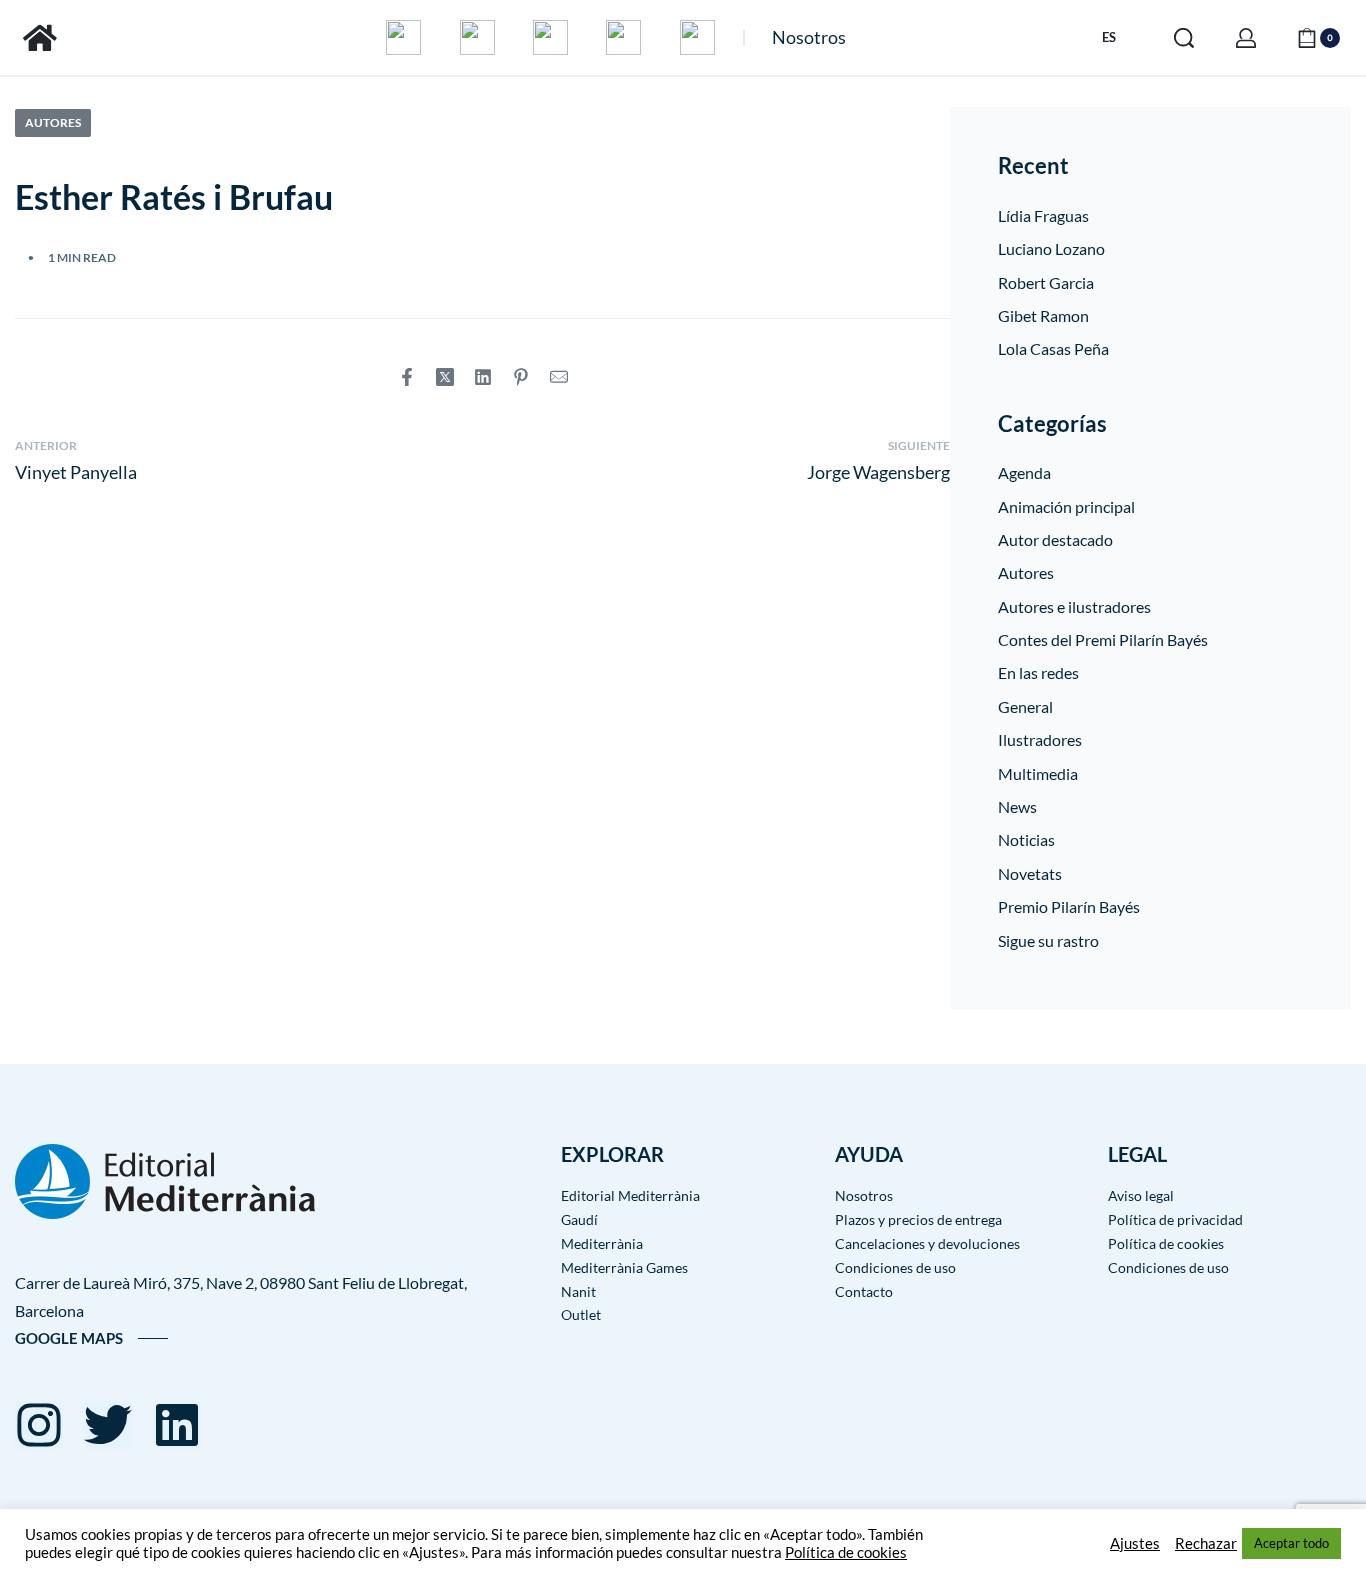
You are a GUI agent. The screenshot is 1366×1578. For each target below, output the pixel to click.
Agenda (1024, 472)
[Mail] (559, 377)
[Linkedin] (177, 1425)
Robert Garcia (1046, 282)
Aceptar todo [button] (1291, 1543)
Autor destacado (1055, 539)
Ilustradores (1040, 739)
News (1017, 806)
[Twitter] (108, 1425)
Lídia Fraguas (1043, 215)
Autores (53, 122)
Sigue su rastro (1048, 940)
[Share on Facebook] (407, 377)
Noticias (1026, 839)
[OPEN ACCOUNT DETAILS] (1246, 38)
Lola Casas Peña (1053, 348)
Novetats (1030, 873)
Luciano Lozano (1051, 248)
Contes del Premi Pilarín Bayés (1103, 639)
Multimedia (1038, 773)
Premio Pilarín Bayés (1069, 906)
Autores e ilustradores (1074, 606)
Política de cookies (846, 1552)
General (1025, 706)
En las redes (1038, 672)
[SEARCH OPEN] (1184, 38)
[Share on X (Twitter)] (445, 377)
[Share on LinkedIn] (483, 377)
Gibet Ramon (1043, 315)
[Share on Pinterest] (521, 377)
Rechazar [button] (1206, 1543)
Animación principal (1066, 506)
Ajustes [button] (1135, 1543)
